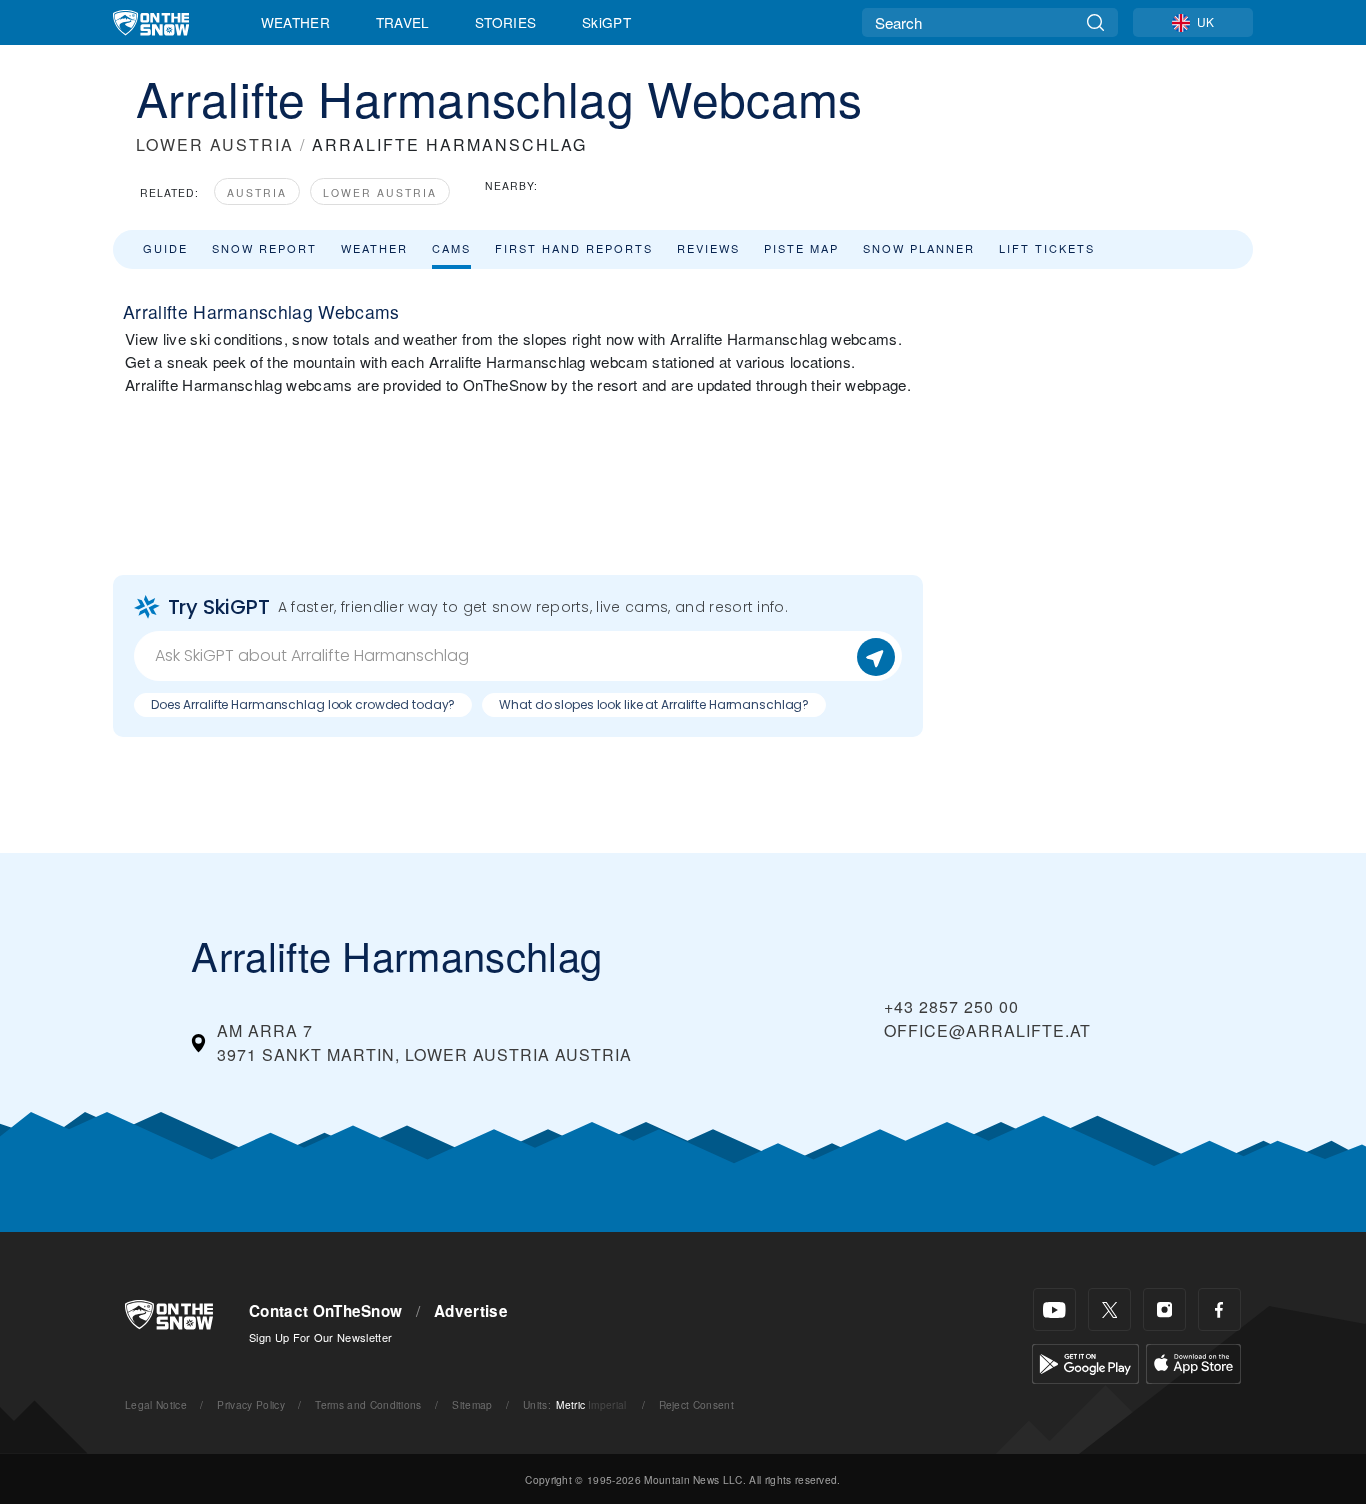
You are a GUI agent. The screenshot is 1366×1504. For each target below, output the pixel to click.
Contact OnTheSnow (325, 1311)
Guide (165, 248)
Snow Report (264, 248)
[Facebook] (1219, 1309)
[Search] (1095, 22)
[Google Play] (1085, 1361)
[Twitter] (1109, 1309)
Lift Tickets (1047, 248)
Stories (505, 22)
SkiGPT (606, 22)
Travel (403, 22)
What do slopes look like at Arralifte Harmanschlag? (654, 704)
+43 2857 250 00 (951, 1006)
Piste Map (801, 248)
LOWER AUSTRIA (215, 144)
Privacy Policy (250, 1404)
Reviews (708, 248)
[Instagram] (1164, 1309)
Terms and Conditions (368, 1404)
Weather (295, 22)
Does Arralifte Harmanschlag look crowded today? (303, 704)
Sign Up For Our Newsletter (320, 1337)
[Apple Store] (1193, 1361)
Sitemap (472, 1404)
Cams (451, 248)
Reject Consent (696, 1404)
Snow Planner (919, 248)
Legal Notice (156, 1404)
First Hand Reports (574, 248)
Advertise (471, 1311)
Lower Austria (380, 192)
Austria (257, 192)
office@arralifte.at (987, 1030)
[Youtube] (1054, 1309)
